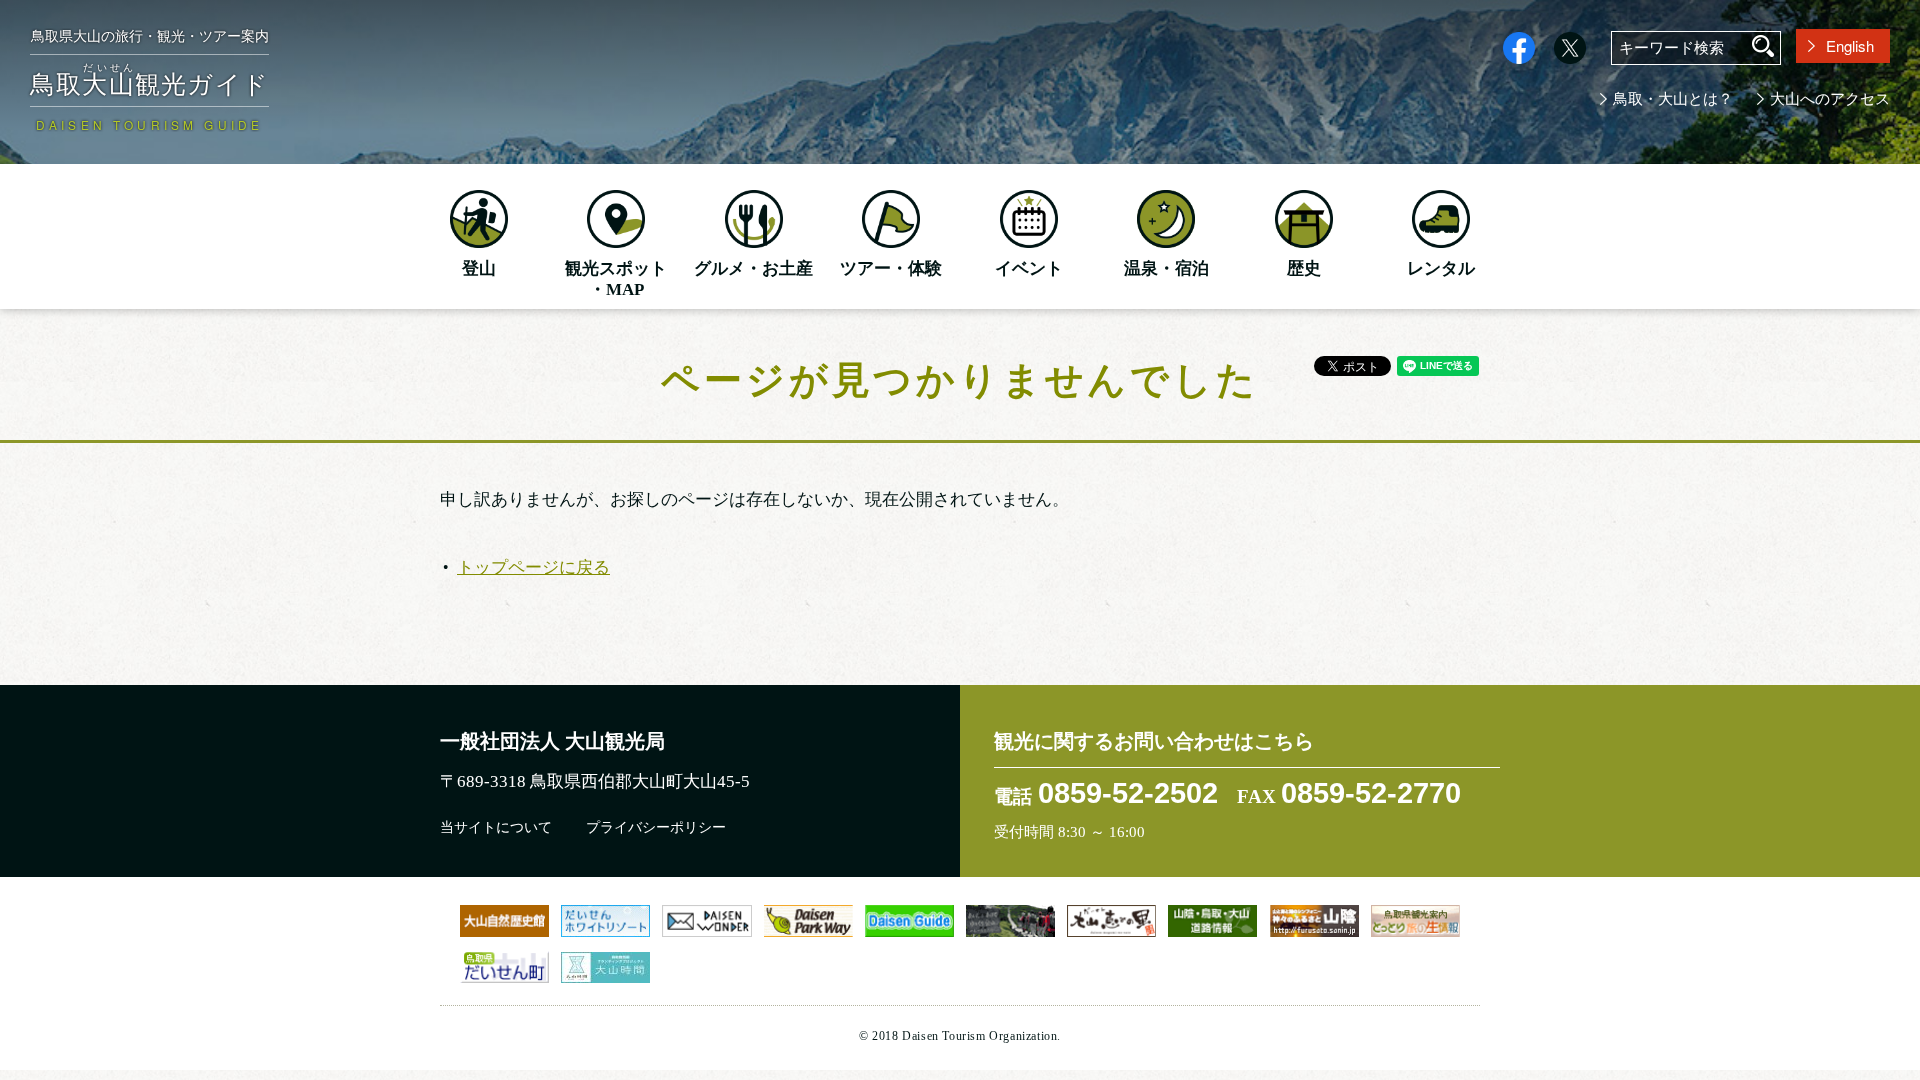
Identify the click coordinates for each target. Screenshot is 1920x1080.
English (1850, 45)
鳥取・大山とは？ (1673, 99)
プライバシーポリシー (656, 827)
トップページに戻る (533, 565)
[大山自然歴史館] (504, 920)
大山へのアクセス (1830, 99)
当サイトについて (496, 827)
